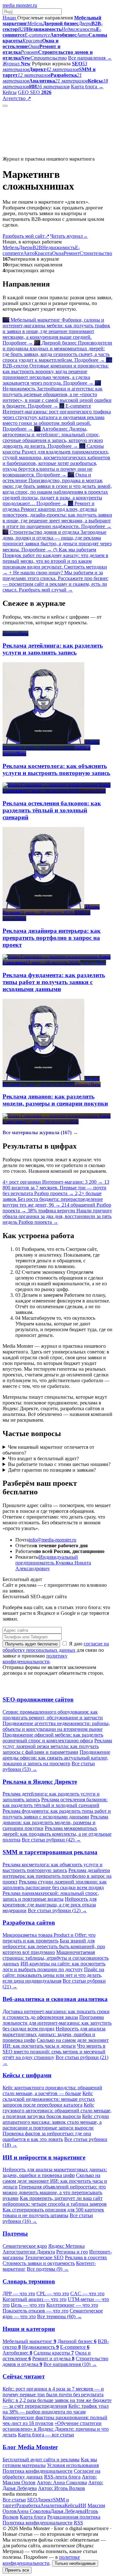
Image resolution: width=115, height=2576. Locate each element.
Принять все (17, 2570)
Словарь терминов (29, 2281)
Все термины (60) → (59, 2316)
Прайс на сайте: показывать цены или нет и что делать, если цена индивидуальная (53, 1975)
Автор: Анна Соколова (62, 2482)
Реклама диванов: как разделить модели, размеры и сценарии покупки (55, 1822)
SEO (32, 2500)
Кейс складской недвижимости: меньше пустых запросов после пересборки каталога (49, 2099)
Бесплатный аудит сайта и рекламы (41, 2460)
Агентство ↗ (17, 98)
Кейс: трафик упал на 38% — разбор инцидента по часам (56, 2409)
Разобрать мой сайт (26, 236)
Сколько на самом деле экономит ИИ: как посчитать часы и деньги (56, 2043)
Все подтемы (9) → (48, 2269)
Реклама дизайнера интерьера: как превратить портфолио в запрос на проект (57, 1876)
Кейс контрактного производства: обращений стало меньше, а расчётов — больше (52, 2090)
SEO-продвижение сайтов (38, 1699)
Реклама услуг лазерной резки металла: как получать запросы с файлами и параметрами (57, 1746)
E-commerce (75, 2347)
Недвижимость (59, 247)
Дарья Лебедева (68, 2511)
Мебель (11, 247)
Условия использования (73, 2465)
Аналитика (52, 2505)
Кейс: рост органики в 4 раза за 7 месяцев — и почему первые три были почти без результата (53, 2392)
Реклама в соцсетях (86, 2257)
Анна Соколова (34, 2511)
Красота (43, 253)
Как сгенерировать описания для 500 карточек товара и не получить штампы (53, 2213)
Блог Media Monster (30, 2447)
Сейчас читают (24, 2376)
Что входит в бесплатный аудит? (43, 1459)
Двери (26, 247)
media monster (20, 5)
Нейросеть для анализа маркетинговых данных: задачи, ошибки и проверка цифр (54, 2034)
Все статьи (14, 2500)
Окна (58, 253)
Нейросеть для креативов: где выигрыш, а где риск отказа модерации (50, 1905)
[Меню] (5, 106)
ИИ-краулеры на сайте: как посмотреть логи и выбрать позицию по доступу (54, 1966)
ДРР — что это (19, 2293)
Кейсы (10, 92)
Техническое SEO (44, 2257)
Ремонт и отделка (53, 2358)
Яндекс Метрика (66, 2246)
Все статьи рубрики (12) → (57, 1910)
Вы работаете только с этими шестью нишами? (59, 1464)
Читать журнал (69, 236)
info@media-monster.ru (53, 1540)
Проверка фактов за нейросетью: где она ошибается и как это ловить (47, 2136)
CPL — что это (53, 2293)
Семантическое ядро (25, 2246)
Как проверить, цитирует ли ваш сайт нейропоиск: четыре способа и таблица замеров (55, 2201)
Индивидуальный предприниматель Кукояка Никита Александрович (53, 1563)
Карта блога (33, 2517)
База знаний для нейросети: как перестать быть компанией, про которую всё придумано (54, 1946)
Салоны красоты (54, 2353)
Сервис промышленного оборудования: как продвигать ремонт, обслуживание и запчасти (53, 1715)
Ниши (10, 18)
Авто (29, 253)
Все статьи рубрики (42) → (51, 1840)
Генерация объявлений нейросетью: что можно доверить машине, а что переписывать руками (54, 2192)
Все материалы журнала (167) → (40, 1132)
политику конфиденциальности (35, 1659)
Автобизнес (17, 2353)
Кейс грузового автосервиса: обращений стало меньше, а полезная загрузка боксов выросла (57, 2111)
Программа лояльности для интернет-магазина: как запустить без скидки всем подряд (57, 2023)
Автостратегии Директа (29, 2252)
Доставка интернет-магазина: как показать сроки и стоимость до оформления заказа (56, 2014)
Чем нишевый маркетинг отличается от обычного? (48, 1450)
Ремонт (72, 253)
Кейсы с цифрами (27, 2075)
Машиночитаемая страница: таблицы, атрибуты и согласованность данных (56, 1958)
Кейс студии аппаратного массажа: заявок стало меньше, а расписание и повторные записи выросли (56, 2122)
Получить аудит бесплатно (31, 1644)
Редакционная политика (74, 2517)
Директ (45, 2500)
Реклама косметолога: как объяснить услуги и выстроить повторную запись (53, 1867)
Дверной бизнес (77, 2341)
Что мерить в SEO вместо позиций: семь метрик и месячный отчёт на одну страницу (54, 2052)
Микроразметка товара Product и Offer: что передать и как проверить (49, 1938)
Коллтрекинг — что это (72, 2305)
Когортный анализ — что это (34, 2299)
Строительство (96, 253)
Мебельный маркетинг (29, 2341)
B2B (37, 247)
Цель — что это (28, 2305)
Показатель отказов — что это (35, 2311)
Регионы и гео (72, 2252)
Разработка (28, 2505)
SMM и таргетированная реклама (50, 1852)
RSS (78, 2523)
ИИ (82, 2505)
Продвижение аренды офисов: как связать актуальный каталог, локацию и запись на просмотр (56, 1758)
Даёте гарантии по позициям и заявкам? (52, 1470)
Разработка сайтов (29, 1923)
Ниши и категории (29, 2329)
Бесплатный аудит (52, 98)
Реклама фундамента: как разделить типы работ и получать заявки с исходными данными (57, 1814)
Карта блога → (87, 87)
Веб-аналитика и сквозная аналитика (55, 1999)
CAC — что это (87, 2293)
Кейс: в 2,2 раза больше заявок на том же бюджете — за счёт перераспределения (57, 2403)
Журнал (17, 64)
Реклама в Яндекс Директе (40, 1782)
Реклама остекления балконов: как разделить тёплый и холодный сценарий (55, 1802)
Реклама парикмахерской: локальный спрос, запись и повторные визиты (51, 1896)
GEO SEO (35, 92)
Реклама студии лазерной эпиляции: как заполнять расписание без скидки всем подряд (55, 1885)
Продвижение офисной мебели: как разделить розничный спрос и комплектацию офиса (53, 1738)
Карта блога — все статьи (46, 2435)
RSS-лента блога (62, 2477)
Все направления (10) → (70, 2364)
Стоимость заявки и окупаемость (39, 2263)
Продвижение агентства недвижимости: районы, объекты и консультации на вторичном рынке (56, 1726)
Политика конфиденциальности (38, 2471)
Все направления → (90, 58)
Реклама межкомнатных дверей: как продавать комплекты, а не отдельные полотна (57, 1834)
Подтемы (15, 2234)
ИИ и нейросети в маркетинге (44, 2157)
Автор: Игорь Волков (61, 2488)
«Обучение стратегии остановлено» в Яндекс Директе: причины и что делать (56, 2429)
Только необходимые (75, 2563)
